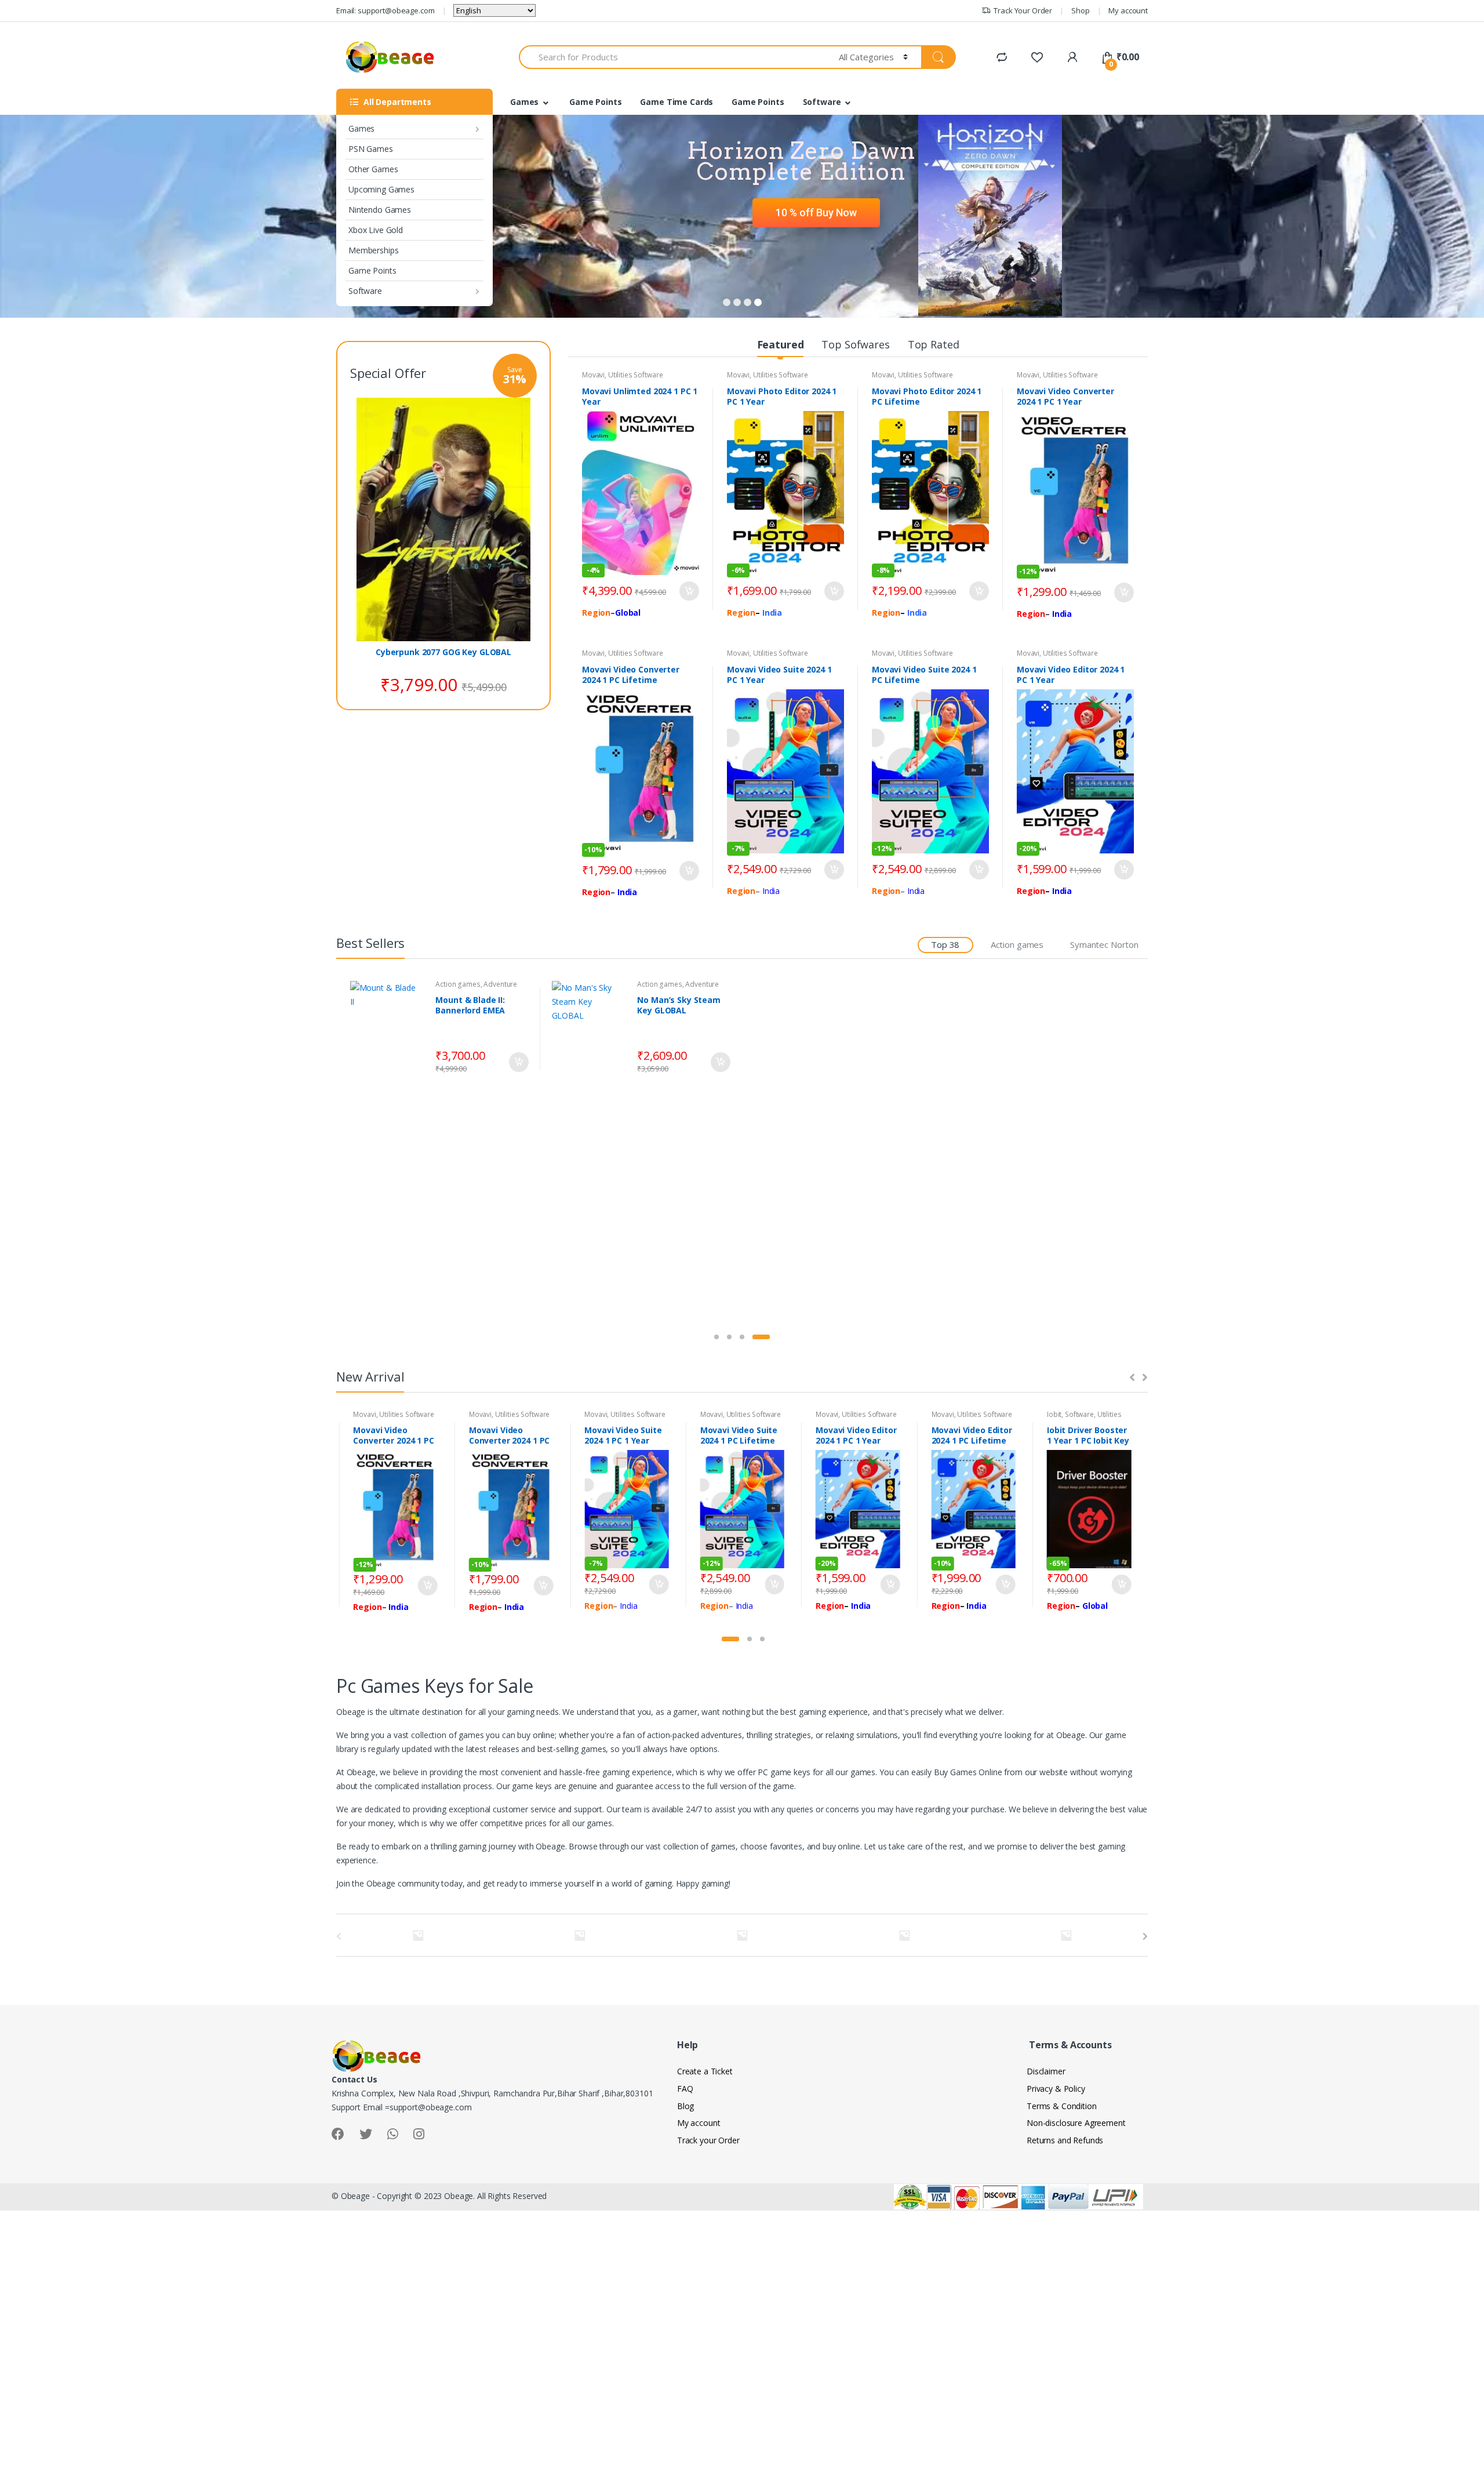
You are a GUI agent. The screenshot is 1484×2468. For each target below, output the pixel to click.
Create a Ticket (705, 2071)
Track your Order (708, 2140)
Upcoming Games (381, 189)
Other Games (373, 169)
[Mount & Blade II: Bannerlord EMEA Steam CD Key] (389, 1029)
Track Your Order (1023, 10)
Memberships (373, 250)
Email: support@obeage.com (385, 10)
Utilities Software (635, 375)
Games (361, 128)
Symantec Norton (1104, 944)
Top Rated (934, 344)
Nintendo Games (380, 210)
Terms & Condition (1062, 2106)
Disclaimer (1046, 2071)
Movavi (593, 375)
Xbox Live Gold (376, 230)
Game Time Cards (676, 102)
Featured (781, 344)
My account (1128, 10)
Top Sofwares (855, 344)
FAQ (685, 2089)
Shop (1080, 10)
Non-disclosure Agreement (1076, 2123)
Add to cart (689, 591)
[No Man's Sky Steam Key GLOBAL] (590, 1029)
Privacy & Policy (1056, 2089)
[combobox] (672, 57)
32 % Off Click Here (811, 228)
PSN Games (371, 149)
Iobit (1054, 1414)
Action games (1017, 944)
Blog (685, 2106)
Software (365, 291)
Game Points (372, 270)
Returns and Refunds (1065, 2140)
